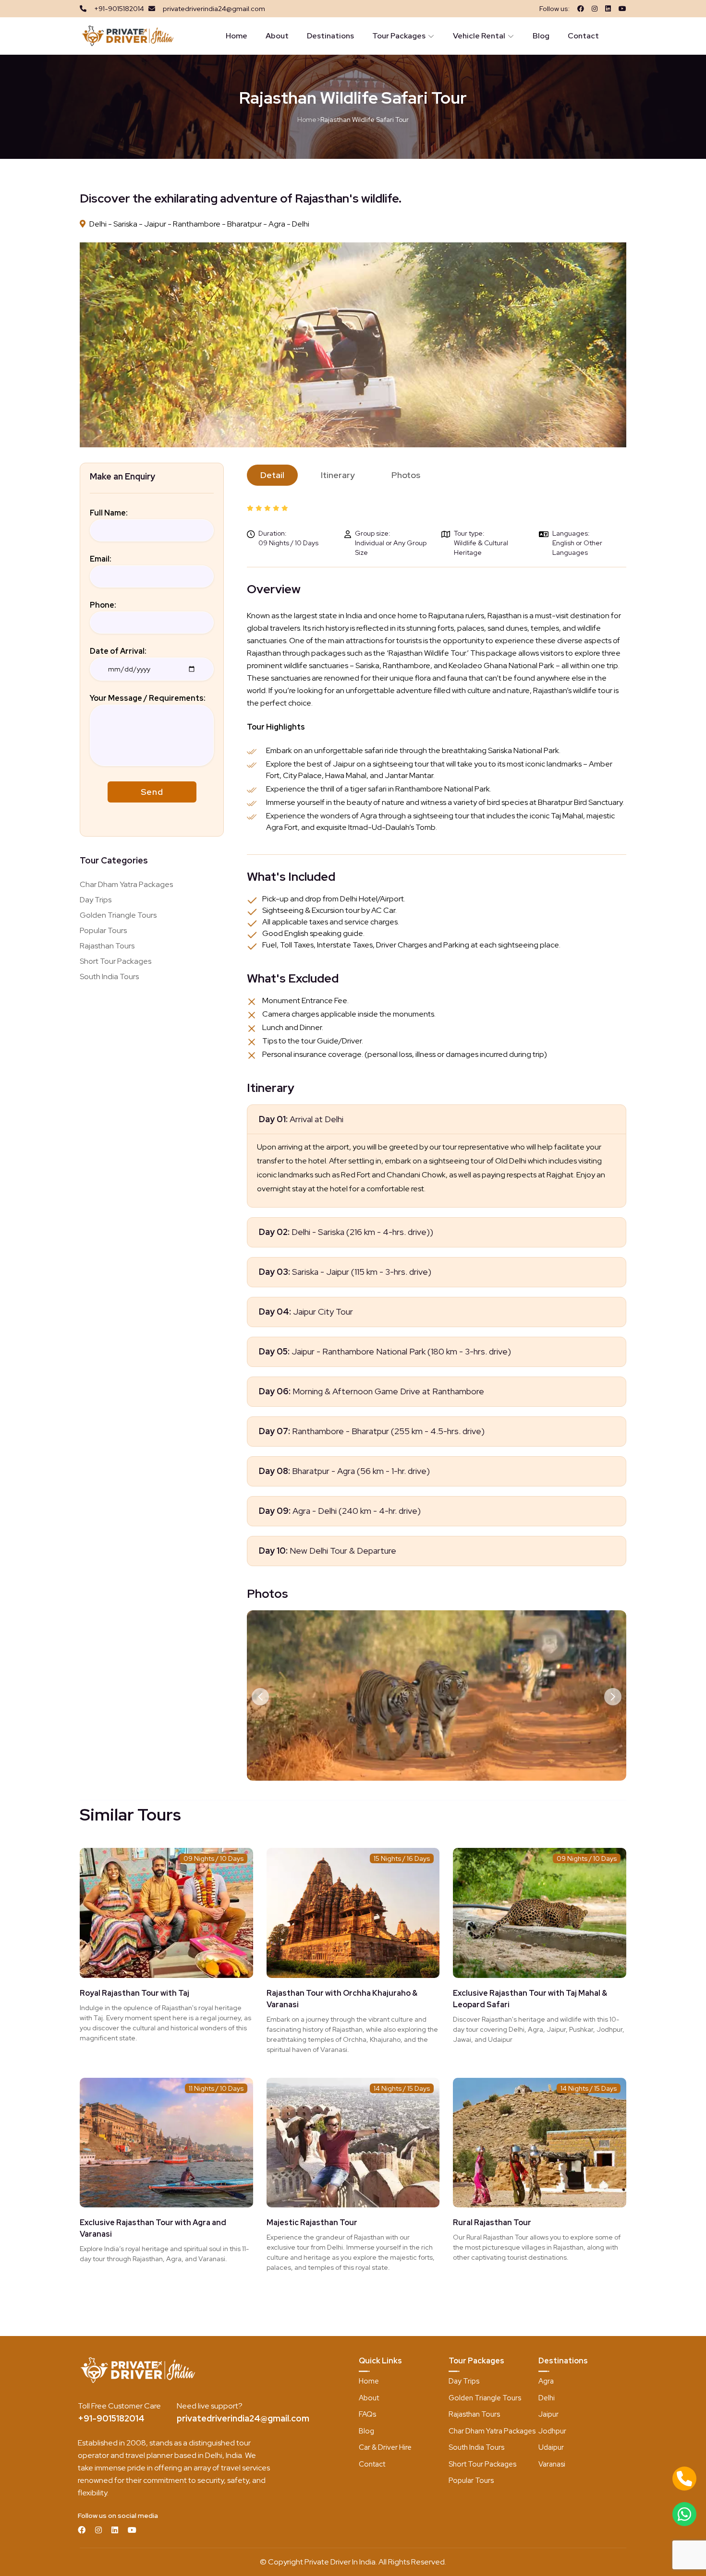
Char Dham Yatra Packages (126, 884)
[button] (260, 1697)
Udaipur (551, 2447)
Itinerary (338, 475)
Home (237, 36)
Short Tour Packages (116, 961)
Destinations (330, 36)
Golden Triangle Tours (118, 915)
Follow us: (554, 9)
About (277, 36)
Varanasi (552, 2464)
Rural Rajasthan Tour (492, 2223)
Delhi (547, 2398)
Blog (541, 36)
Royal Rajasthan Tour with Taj (134, 1993)
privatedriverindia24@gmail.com (243, 2418)
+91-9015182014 (111, 2418)
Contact (583, 36)
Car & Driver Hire (385, 2447)
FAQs (367, 2414)
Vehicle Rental (479, 36)
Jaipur (548, 2414)
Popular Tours (103, 930)
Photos (406, 475)
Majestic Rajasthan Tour (312, 2223)
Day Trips (96, 900)
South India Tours (109, 976)
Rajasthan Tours (107, 946)
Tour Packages (399, 36)
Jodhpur (552, 2431)
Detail (272, 475)
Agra (546, 2381)
